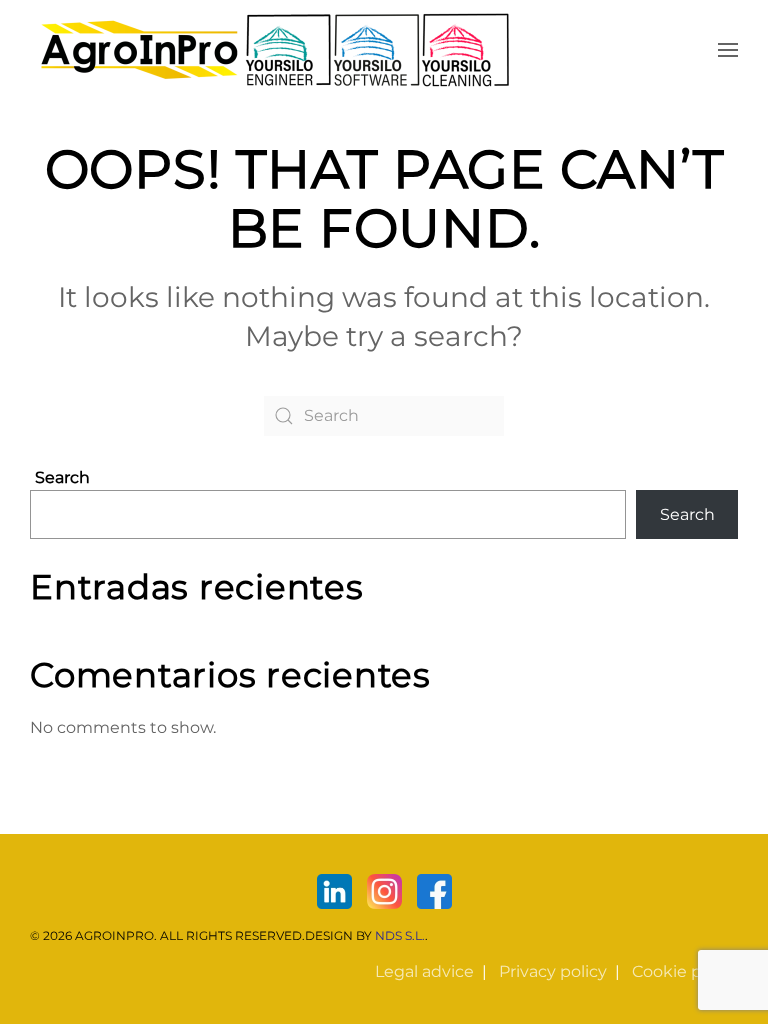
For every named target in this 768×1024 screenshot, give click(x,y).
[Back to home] (275, 50)
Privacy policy (553, 971)
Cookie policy (685, 971)
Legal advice (424, 971)
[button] (728, 50)
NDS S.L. (400, 935)
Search (62, 477)
